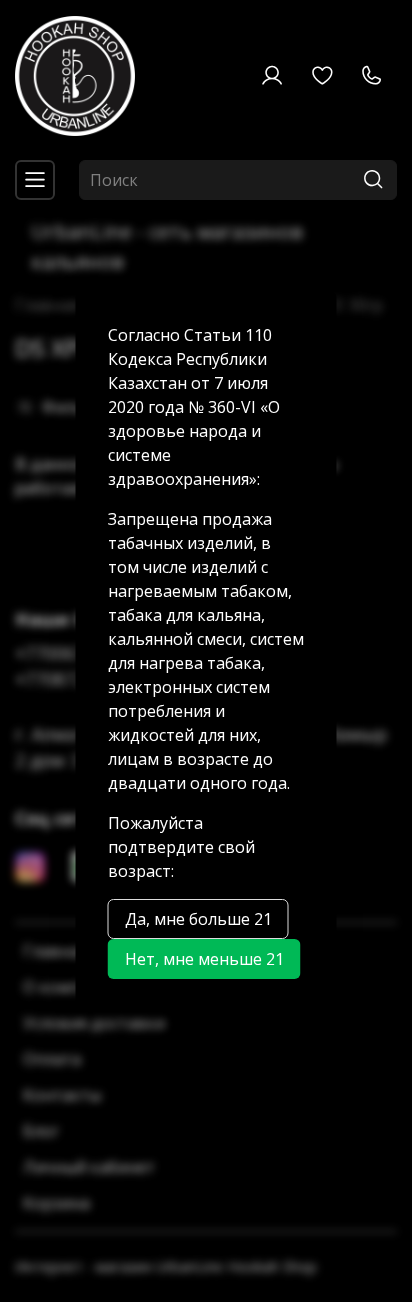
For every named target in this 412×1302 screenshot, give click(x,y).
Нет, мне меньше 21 (204, 959)
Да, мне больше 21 (198, 919)
